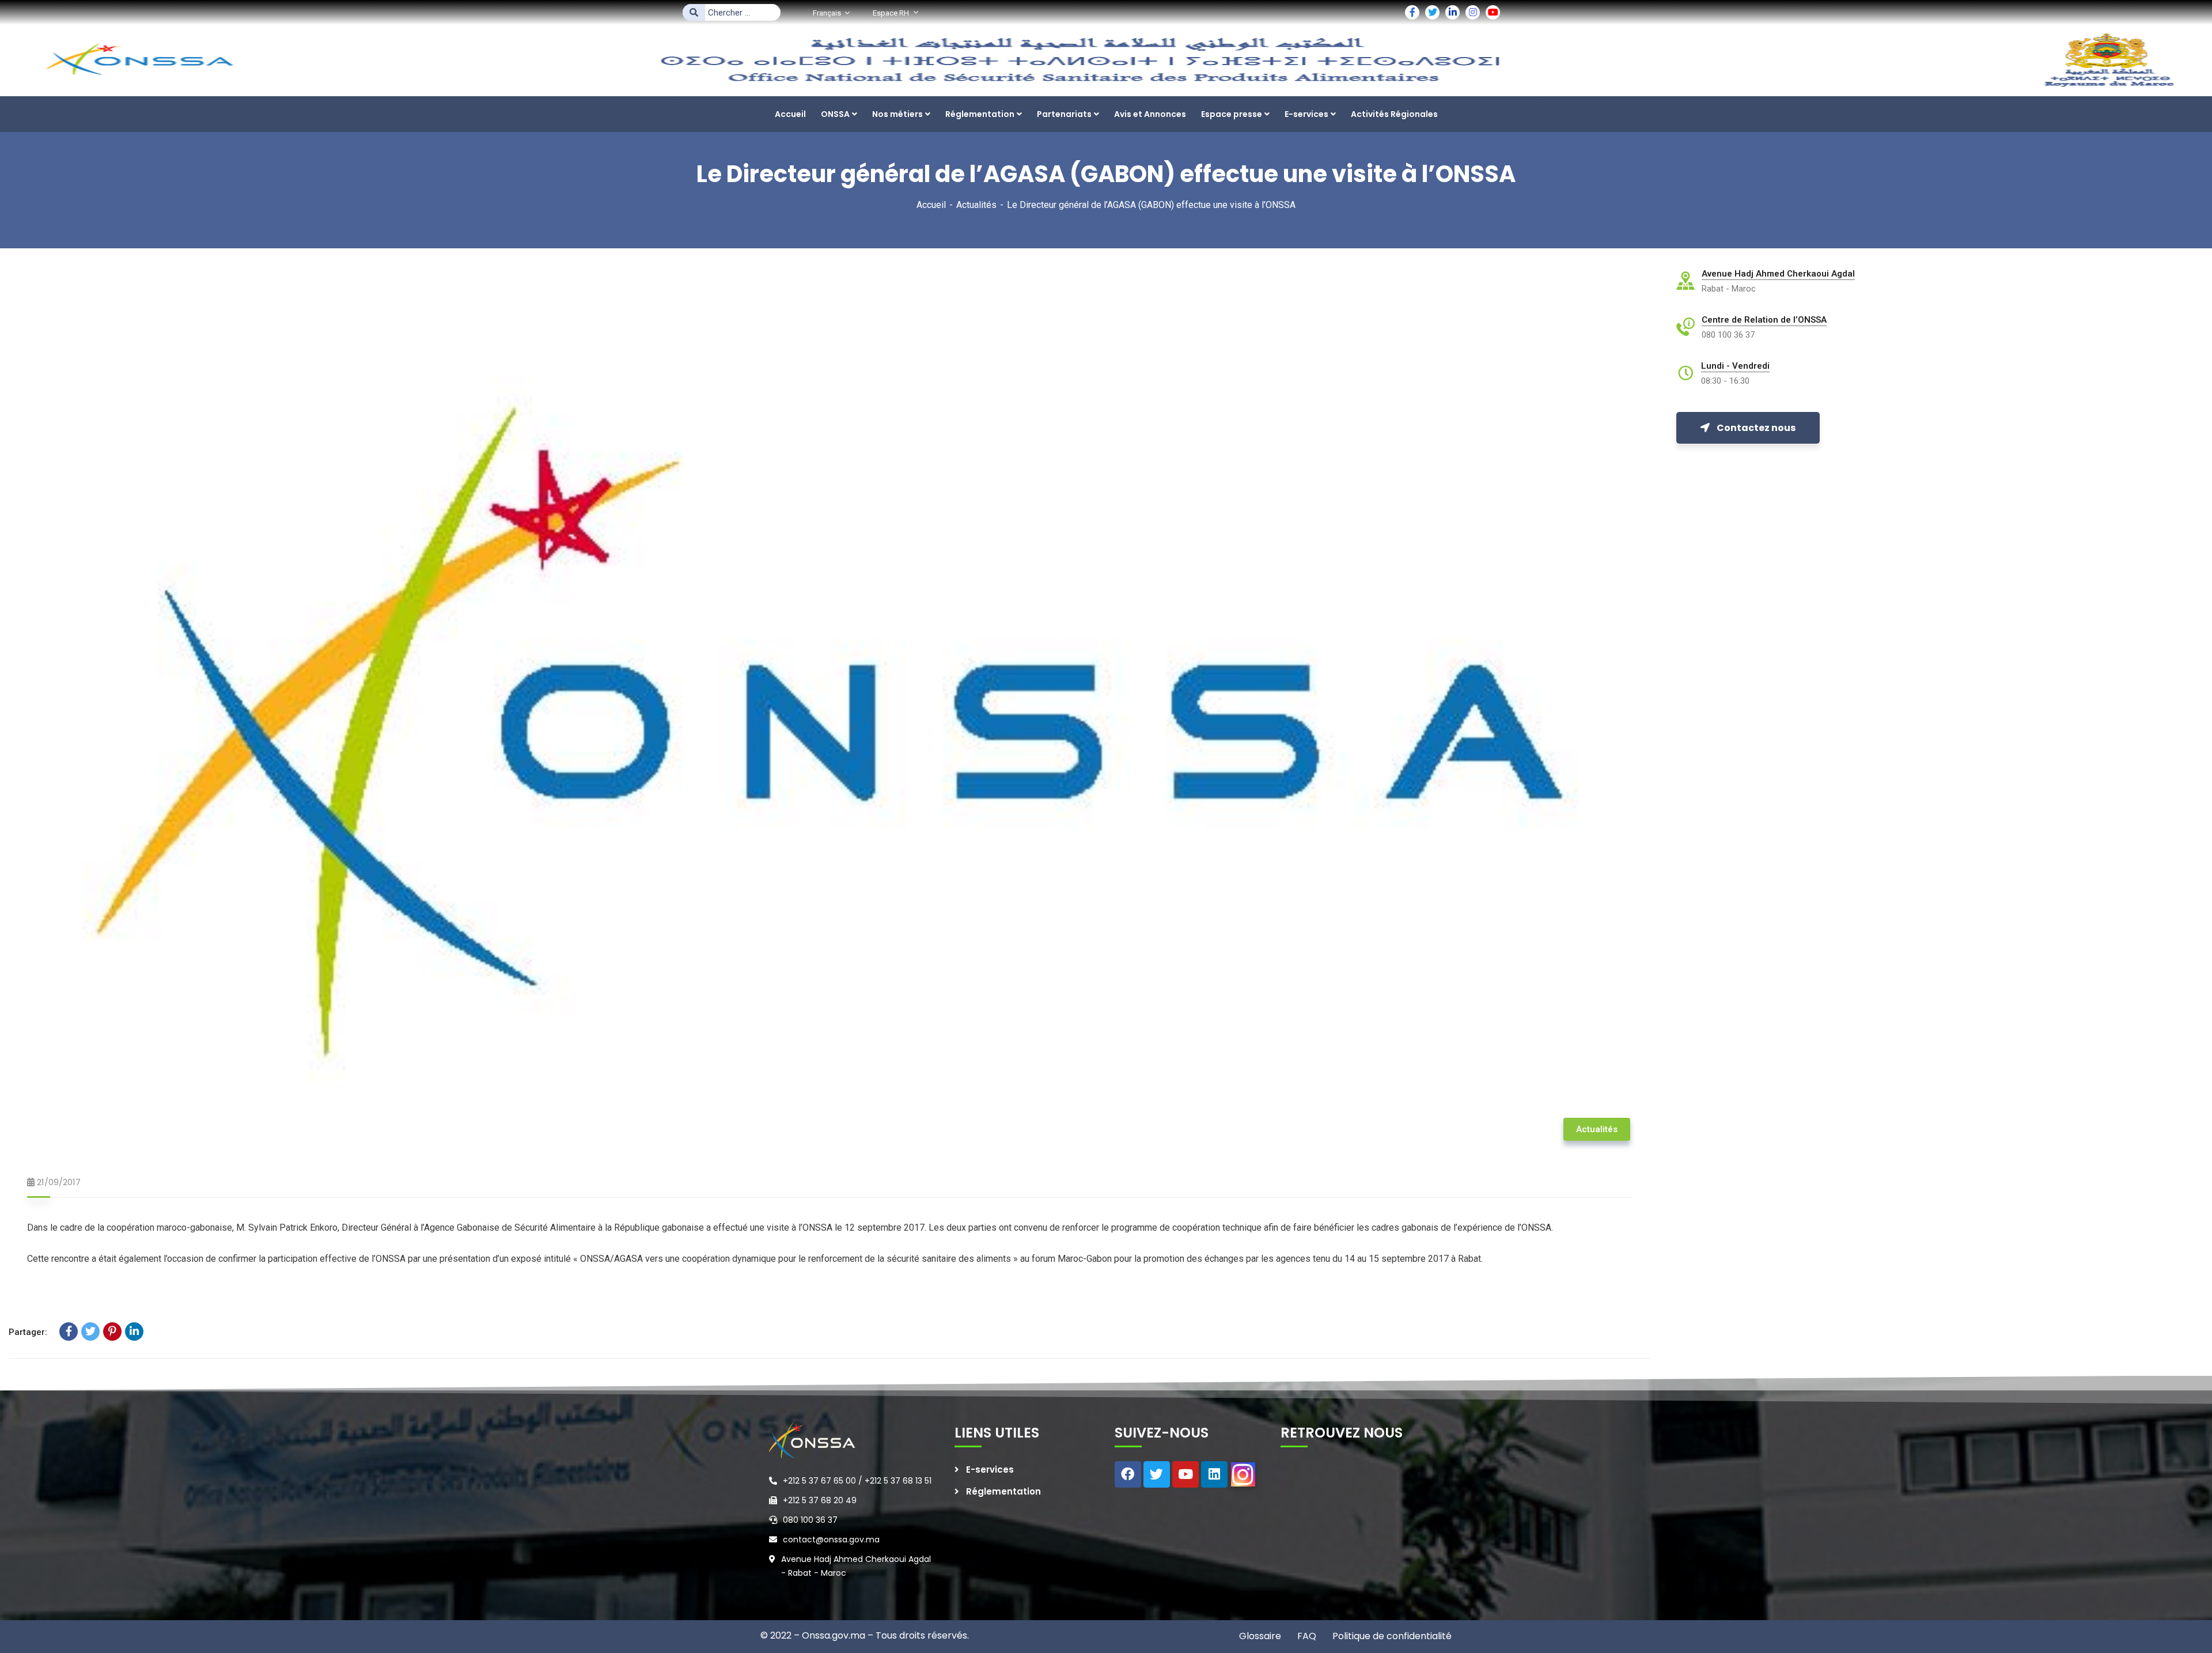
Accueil (931, 205)
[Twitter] (90, 1332)
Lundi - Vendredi (1735, 366)
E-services (990, 1469)
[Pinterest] (112, 1332)
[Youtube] (1185, 1474)
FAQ (1306, 1636)
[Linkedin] (1214, 1474)
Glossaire (1260, 1636)
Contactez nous (1756, 428)
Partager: (28, 1332)
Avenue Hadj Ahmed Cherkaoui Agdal (1778, 274)
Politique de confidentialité (1391, 1636)
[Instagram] (1243, 1474)
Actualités (976, 205)
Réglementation (1003, 1491)
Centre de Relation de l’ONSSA (1764, 320)
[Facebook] (69, 1332)
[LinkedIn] (134, 1332)
